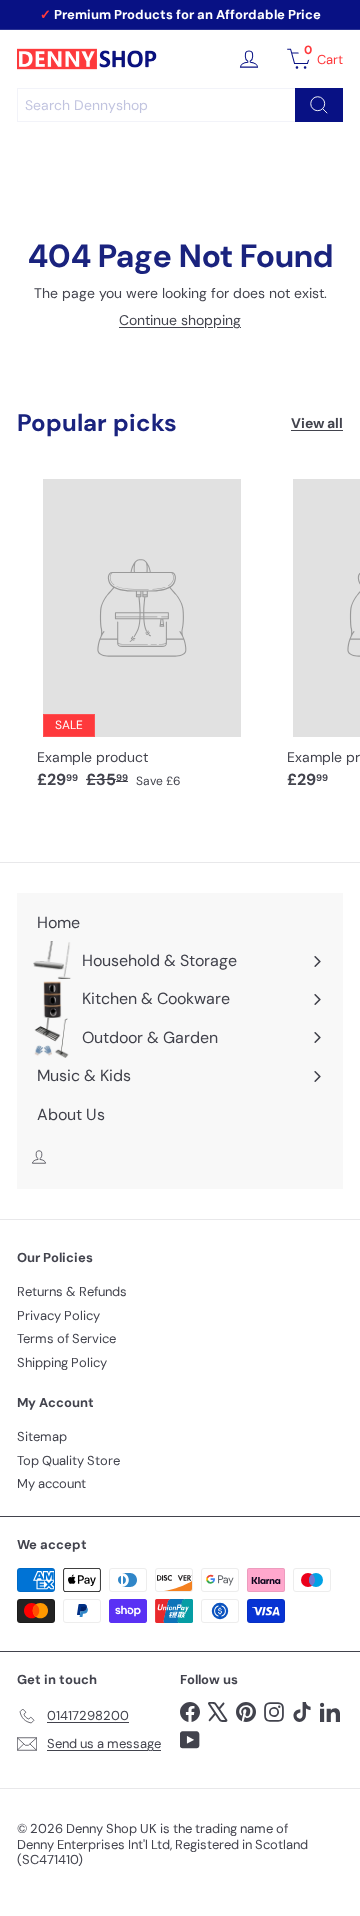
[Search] (319, 105)
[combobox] (180, 105)
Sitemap (42, 1436)
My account (51, 1483)
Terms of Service (66, 1338)
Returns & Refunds (72, 1291)
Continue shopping (180, 320)
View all (317, 423)
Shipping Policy (62, 1362)
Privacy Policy (58, 1315)
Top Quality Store (68, 1460)
